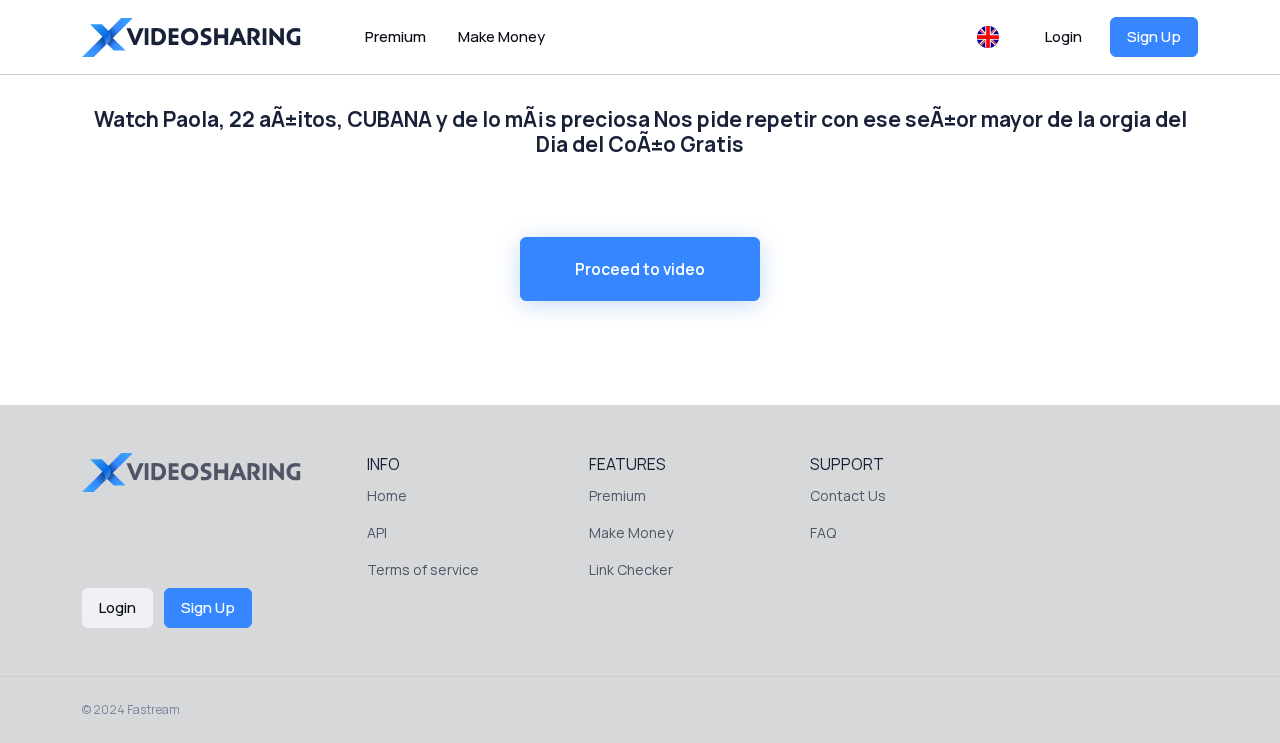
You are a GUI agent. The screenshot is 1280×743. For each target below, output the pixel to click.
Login (1063, 36)
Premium (395, 36)
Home (387, 495)
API (377, 532)
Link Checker (631, 569)
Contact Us (848, 495)
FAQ (823, 532)
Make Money (501, 36)
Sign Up (1154, 36)
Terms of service (423, 569)
